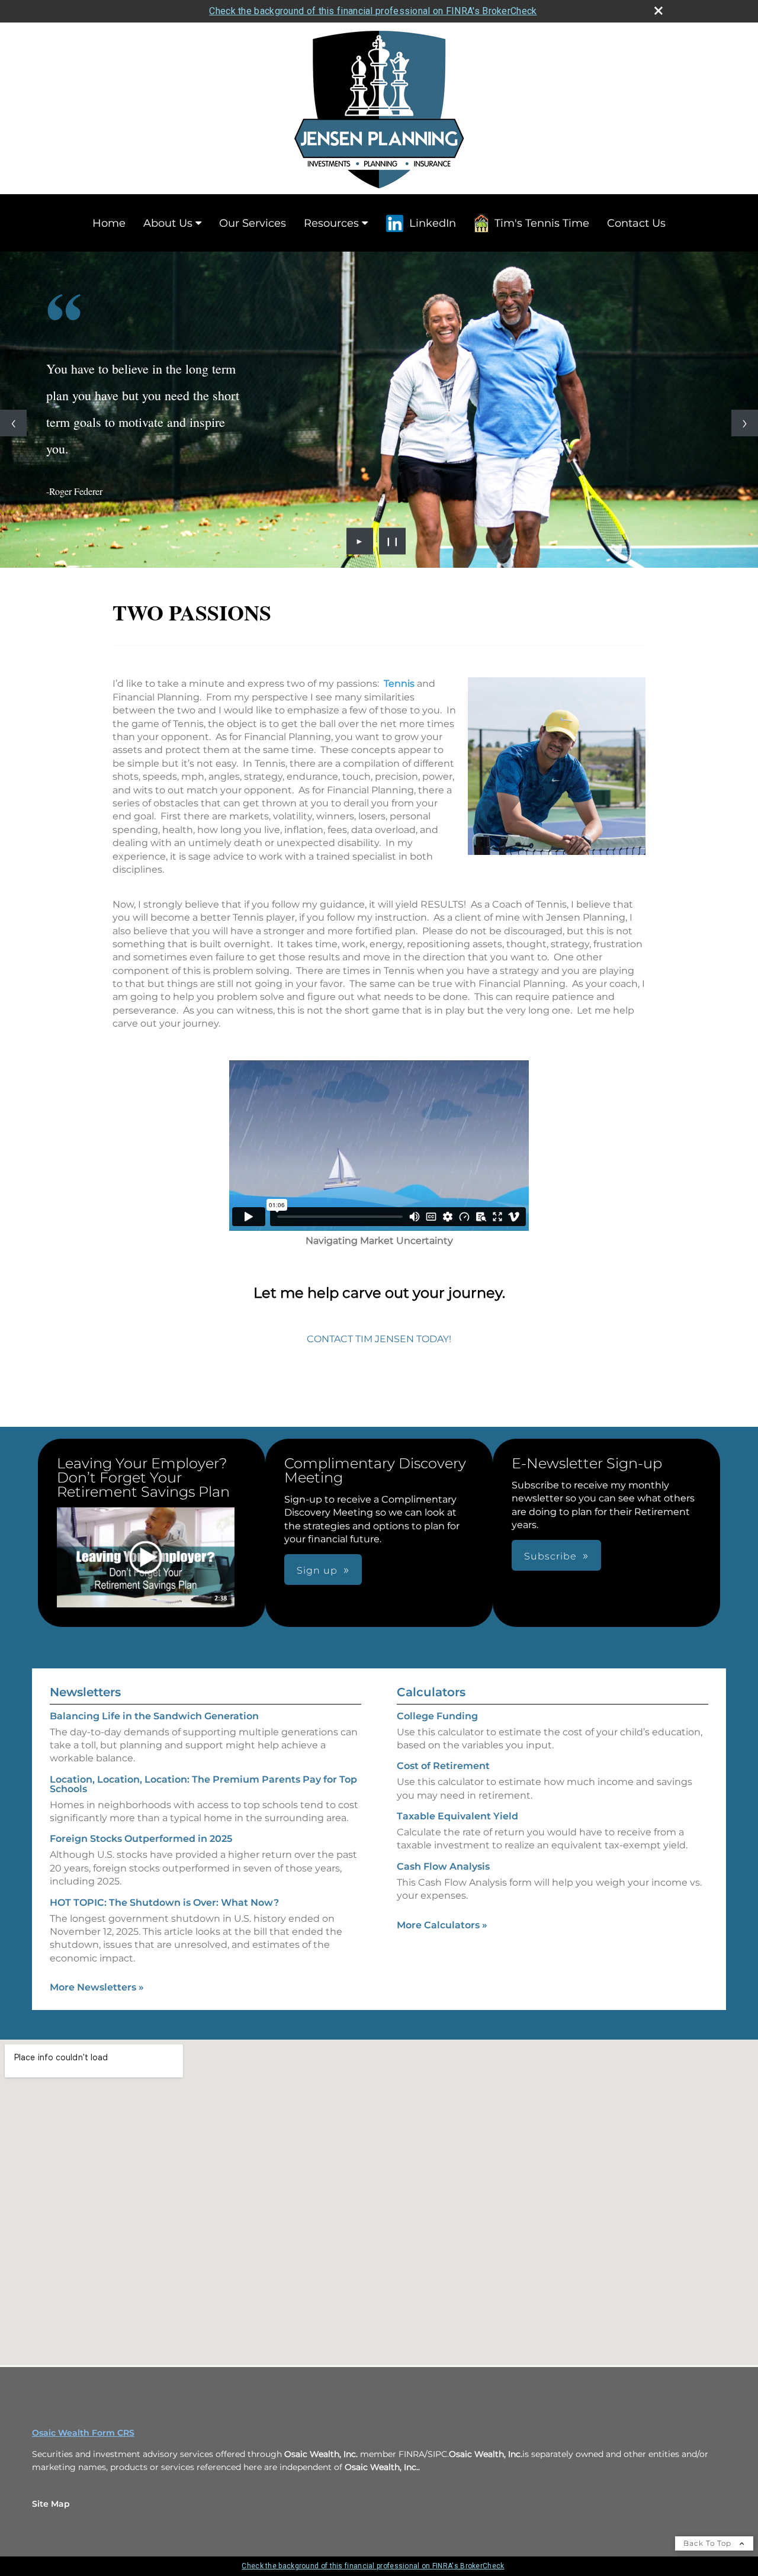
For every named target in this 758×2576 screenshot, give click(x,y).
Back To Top (709, 2543)
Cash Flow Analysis (443, 1866)
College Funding (437, 1716)
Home (109, 223)
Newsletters (85, 1692)
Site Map (51, 2504)
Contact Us (636, 223)
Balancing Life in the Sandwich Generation (154, 1716)
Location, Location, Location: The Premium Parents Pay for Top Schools (203, 1784)
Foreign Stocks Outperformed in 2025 (141, 1839)
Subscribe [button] (550, 1556)
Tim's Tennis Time (542, 223)
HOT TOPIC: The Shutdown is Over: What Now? (164, 1903)
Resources (331, 223)
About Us (168, 223)
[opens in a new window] (146, 1558)
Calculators (431, 1692)
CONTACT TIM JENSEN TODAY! (379, 1339)
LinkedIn (433, 223)
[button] (146, 1557)
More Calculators (442, 1925)
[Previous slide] (13, 423)
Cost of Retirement (443, 1766)
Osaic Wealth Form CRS (83, 2433)
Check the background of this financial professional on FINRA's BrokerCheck (373, 11)
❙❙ (393, 541)
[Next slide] (745, 423)
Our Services (253, 223)
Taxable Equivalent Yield (457, 1816)
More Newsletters (97, 1987)
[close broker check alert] (659, 11)
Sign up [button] (317, 1570)
